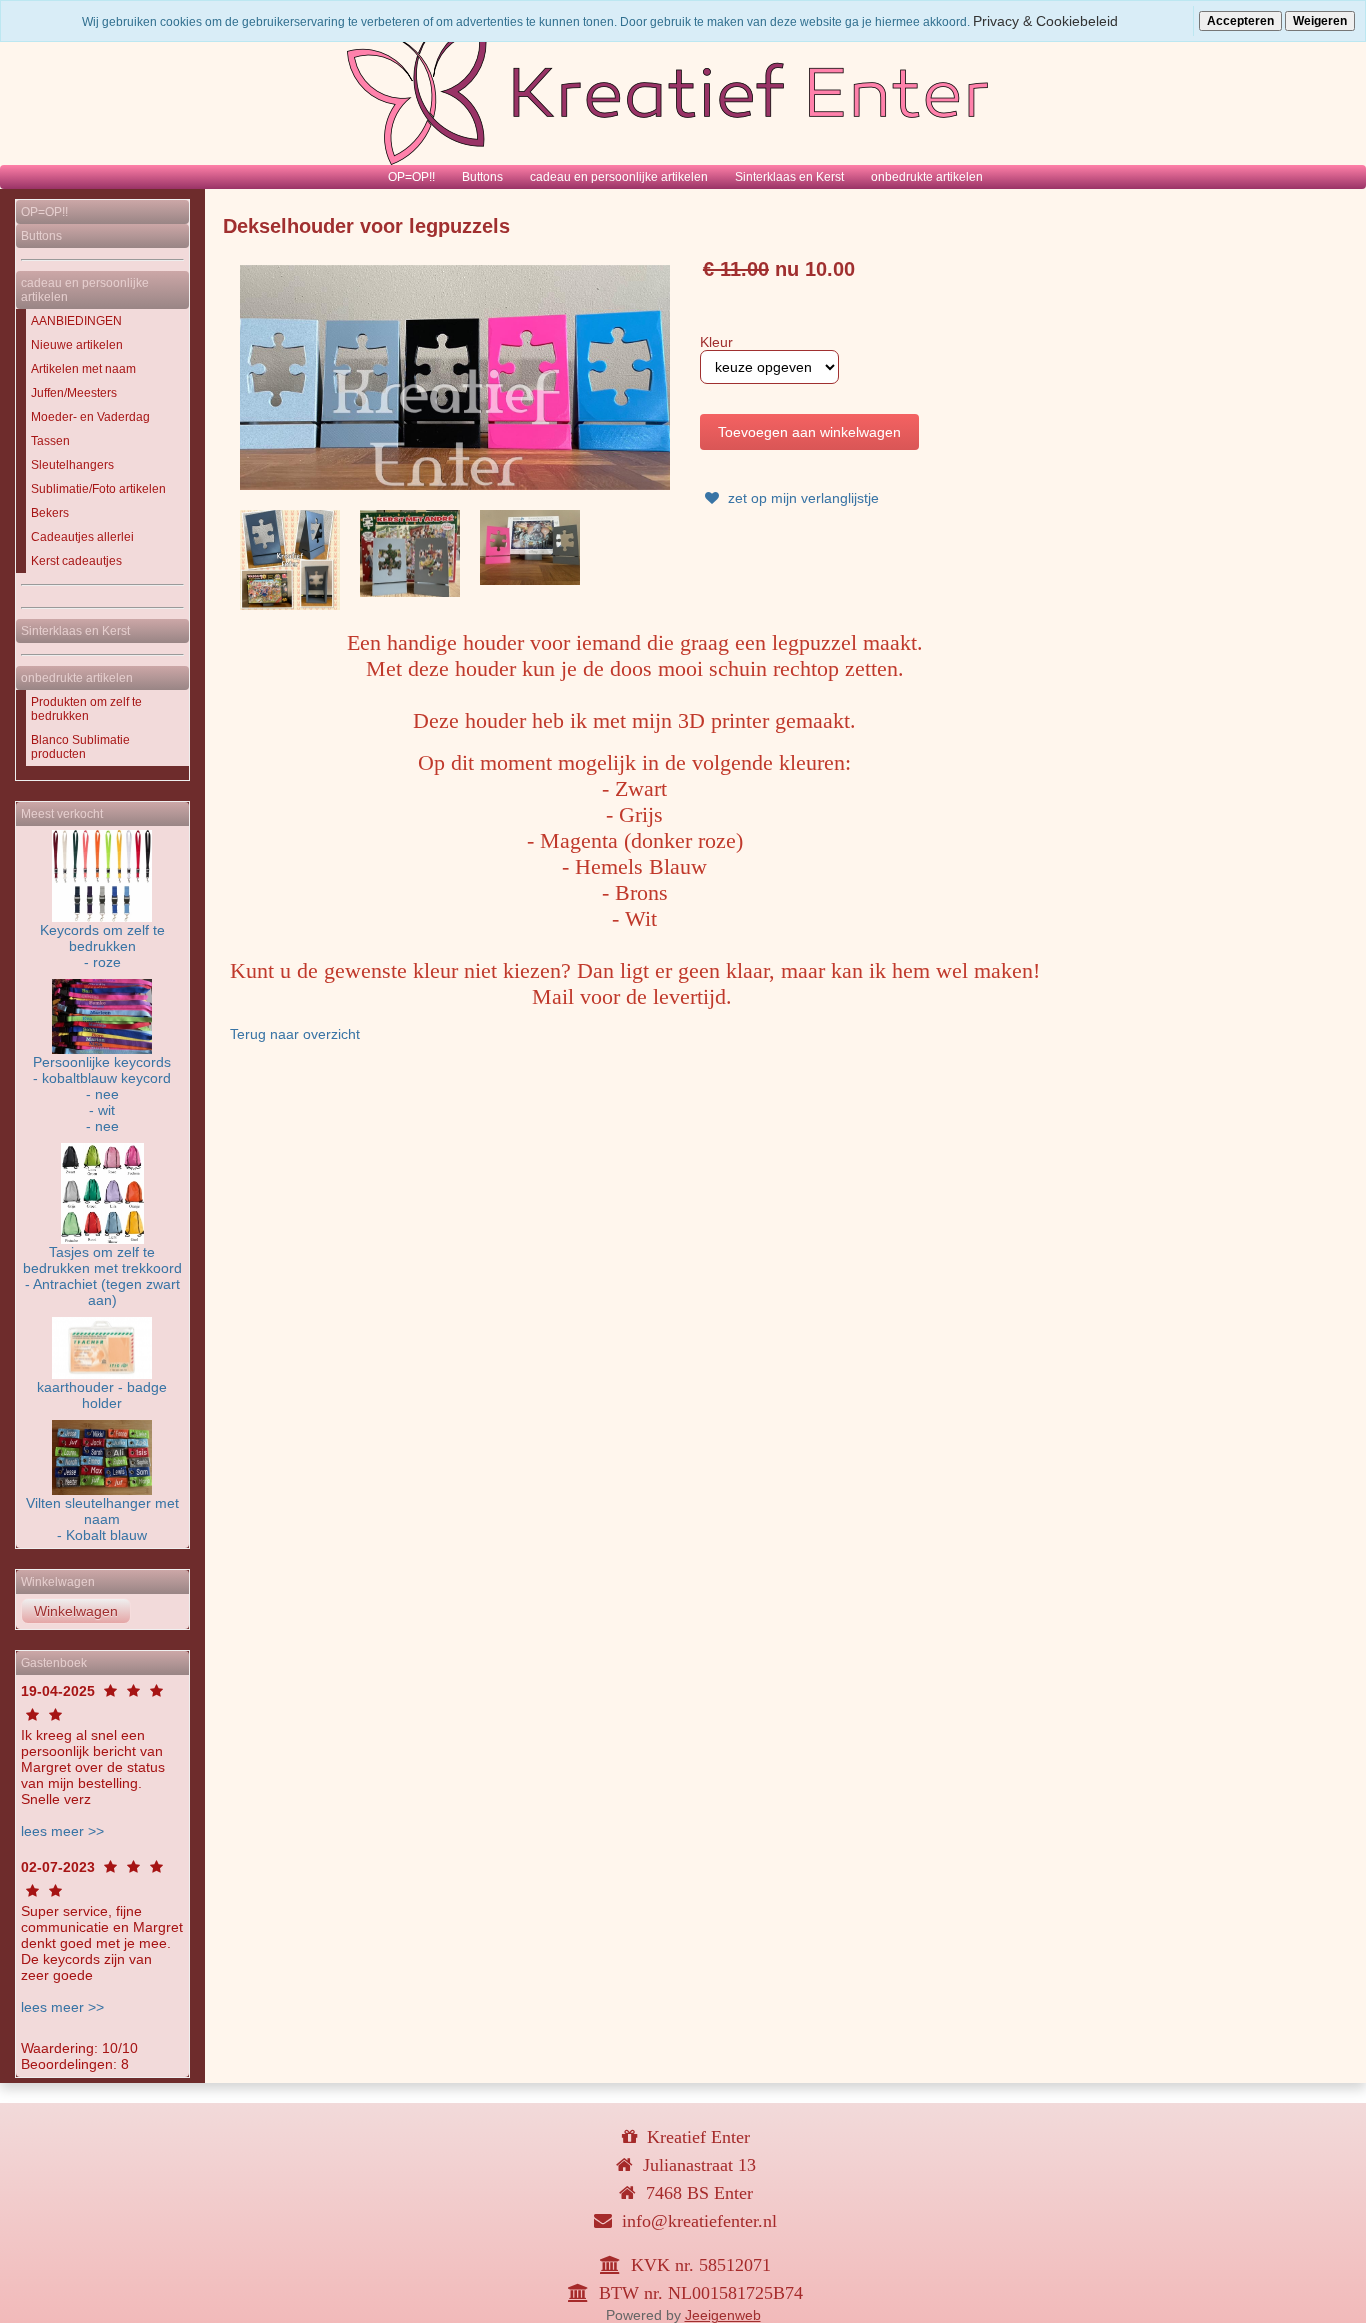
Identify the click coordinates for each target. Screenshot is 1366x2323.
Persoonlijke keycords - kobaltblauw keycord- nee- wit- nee (102, 1094)
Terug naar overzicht (295, 1034)
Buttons (482, 177)
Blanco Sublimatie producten (80, 747)
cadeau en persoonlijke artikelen (619, 177)
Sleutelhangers (72, 465)
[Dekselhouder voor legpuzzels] (455, 376)
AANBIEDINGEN (76, 321)
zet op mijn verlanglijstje (801, 498)
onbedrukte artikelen (927, 177)
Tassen (50, 441)
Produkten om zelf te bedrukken (86, 709)
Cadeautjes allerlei (82, 537)
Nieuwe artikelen (77, 345)
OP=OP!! (411, 177)
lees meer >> (62, 1831)
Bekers (50, 513)
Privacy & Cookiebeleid (1045, 21)
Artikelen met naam (83, 369)
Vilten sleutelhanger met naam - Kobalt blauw (102, 1519)
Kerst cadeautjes (76, 561)
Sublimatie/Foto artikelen (98, 489)
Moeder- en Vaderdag (90, 417)
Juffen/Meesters (74, 393)
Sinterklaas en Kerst (789, 177)
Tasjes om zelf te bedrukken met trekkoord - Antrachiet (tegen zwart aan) (102, 1276)
